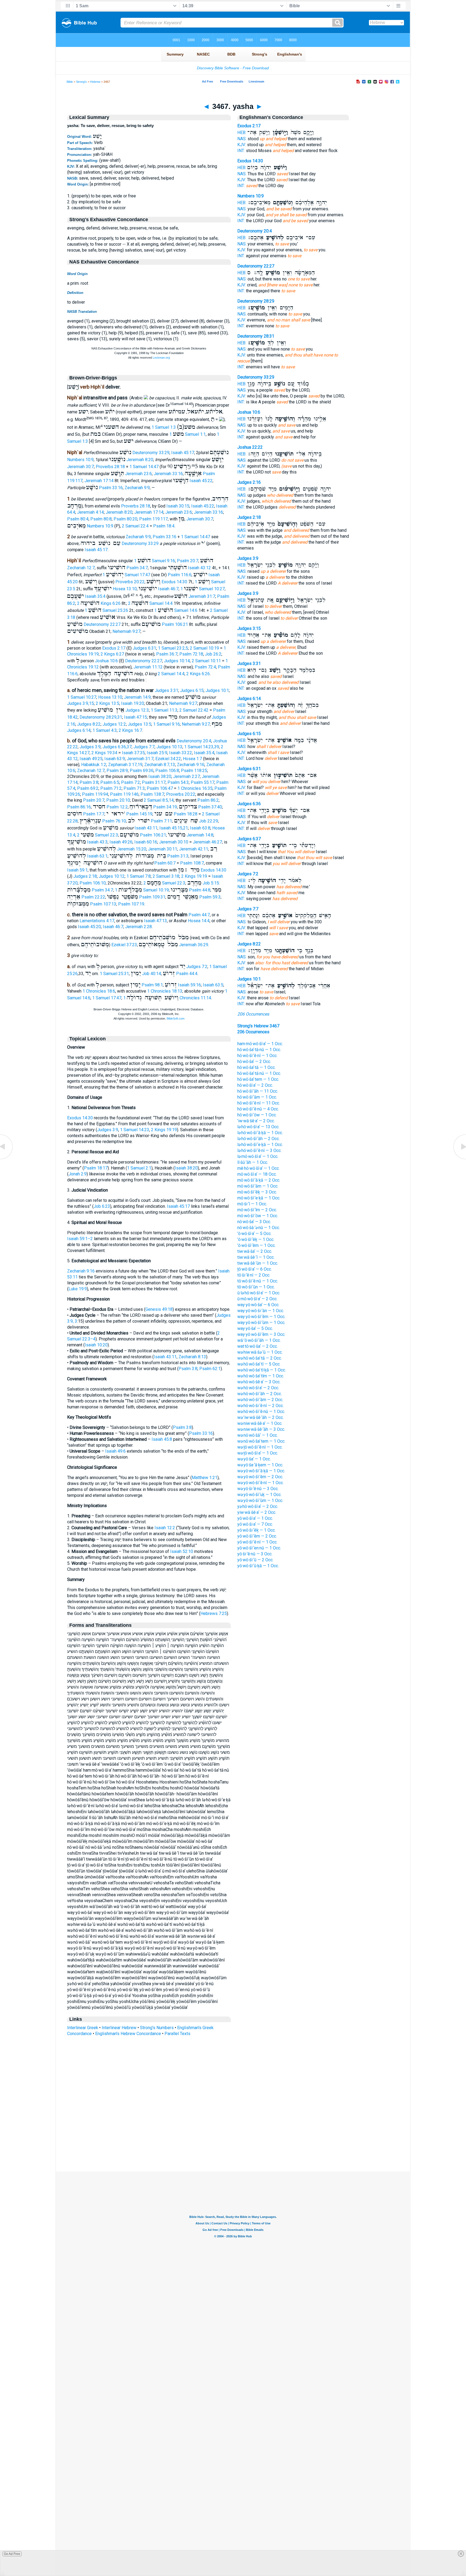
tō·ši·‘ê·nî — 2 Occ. (254, 1275)
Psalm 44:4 (187, 974)
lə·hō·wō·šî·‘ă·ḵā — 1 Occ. (260, 1133)
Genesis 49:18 (159, 1309)
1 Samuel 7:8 (139, 876)
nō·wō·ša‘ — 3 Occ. (254, 1222)
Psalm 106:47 (160, 788)
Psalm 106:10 (93, 883)
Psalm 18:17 (96, 1168)
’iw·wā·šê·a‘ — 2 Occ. (256, 1121)
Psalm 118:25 (194, 771)
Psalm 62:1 (210, 1369)
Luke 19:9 (78, 1289)
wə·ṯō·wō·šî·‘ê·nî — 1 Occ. (260, 1447)
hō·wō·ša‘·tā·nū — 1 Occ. (259, 1050)
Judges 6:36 (249, 804)
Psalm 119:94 (95, 794)
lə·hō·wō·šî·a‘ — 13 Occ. (258, 1127)
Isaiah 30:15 (178, 506)
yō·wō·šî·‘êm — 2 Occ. (257, 1536)
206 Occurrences (253, 1014)
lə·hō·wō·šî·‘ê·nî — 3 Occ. (259, 1150)
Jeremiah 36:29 (194, 945)
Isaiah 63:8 (200, 828)
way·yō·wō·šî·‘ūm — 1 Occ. (261, 1323)
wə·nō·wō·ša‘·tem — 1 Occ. (261, 1441)
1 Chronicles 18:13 (165, 991)
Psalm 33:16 (111, 488)
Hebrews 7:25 (214, 1613)
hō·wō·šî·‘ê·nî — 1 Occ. (257, 1056)
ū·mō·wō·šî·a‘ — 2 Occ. (257, 1299)
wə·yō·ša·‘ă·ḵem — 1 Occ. (260, 1465)
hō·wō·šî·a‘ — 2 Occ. (255, 1085)
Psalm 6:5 (110, 782)
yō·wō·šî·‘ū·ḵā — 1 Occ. (258, 1566)
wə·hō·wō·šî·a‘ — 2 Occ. (258, 1388)
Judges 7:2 (197, 967)
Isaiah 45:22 (201, 481)
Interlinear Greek (83, 2028)
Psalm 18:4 (164, 526)
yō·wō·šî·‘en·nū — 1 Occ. (259, 1548)
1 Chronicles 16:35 (195, 788)
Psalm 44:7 (199, 915)
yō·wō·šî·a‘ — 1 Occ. (255, 1518)
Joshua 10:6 (106, 661)
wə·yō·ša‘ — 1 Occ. (254, 1459)
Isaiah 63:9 (115, 759)
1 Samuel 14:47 (144, 467)
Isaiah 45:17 (183, 453)
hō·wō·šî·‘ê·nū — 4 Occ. (258, 1109)
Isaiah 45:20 (89, 927)
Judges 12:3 (137, 710)
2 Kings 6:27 (112, 654)
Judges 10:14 (177, 661)
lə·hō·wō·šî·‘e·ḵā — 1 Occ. (260, 1145)
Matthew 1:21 (205, 1478)
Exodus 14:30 (174, 582)
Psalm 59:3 (210, 897)
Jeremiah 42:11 (194, 849)
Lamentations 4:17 (97, 921)
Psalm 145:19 (139, 814)
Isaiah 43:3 (97, 842)
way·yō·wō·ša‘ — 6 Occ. (258, 1305)
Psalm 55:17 (203, 782)
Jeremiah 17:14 (99, 481)
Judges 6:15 (192, 690)
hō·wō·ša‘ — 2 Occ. (254, 1061)
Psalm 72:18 (191, 654)
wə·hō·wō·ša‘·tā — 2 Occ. (260, 1358)
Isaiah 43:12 (199, 568)
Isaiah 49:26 (121, 842)
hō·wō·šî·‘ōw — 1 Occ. (257, 1115)
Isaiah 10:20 (96, 1345)
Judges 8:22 (89, 724)
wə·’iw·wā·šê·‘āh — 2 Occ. (261, 1417)
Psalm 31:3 (178, 856)
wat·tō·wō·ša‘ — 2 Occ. (258, 1346)
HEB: (242, 133)
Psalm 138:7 (152, 794)
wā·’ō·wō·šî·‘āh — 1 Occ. (259, 1340)
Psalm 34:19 (165, 807)
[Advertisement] (233, 2139)
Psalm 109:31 (152, 897)
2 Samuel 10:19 (204, 648)
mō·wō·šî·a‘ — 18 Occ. (257, 1174)
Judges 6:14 (79, 730)
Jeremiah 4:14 (90, 512)
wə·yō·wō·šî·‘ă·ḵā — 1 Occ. (261, 1471)
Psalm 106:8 (167, 771)
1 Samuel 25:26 (106, 610)
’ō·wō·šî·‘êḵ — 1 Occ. (256, 1239)
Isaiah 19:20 (133, 703)
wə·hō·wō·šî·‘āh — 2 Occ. (260, 1394)
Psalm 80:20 (125, 519)
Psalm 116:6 (180, 575)
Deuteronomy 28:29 (256, 301)
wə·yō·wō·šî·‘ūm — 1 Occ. (260, 1500)
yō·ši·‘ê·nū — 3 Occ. (255, 1554)
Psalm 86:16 (79, 807)
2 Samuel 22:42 (194, 710)
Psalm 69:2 (88, 788)
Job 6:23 (102, 1206)
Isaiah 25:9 (157, 753)
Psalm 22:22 (93, 897)
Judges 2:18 (85, 876)
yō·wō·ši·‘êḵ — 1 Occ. (256, 1530)
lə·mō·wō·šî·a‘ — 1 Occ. (258, 1156)
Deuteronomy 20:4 (194, 741)
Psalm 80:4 (78, 519)
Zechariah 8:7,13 (160, 765)
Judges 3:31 (167, 690)
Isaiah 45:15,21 (174, 828)
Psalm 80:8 (101, 519)
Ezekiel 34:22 (168, 759)
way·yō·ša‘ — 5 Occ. (255, 1328)
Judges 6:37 (249, 839)
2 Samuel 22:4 (135, 526)
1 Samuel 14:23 (135, 1130)
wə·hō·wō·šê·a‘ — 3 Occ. (259, 1382)
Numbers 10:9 (80, 460)
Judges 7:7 (144, 747)
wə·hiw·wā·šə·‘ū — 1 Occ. (260, 1352)
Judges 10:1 (217, 690)
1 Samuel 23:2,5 (173, 648)
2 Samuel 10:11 (206, 661)
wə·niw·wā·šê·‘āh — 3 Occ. (261, 1429)
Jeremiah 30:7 (80, 467)
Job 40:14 (152, 974)
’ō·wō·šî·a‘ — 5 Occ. (254, 1234)
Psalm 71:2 (111, 788)
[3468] (459, 1159)
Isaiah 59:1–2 (80, 1239)
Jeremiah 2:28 (138, 927)
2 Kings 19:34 (104, 753)
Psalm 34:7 (137, 568)
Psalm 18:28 (186, 814)
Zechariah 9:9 (137, 488)
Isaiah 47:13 (155, 921)
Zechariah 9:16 (191, 765)
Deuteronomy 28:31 (256, 336)
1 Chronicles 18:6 (99, 991)
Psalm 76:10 (114, 821)
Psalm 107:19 (131, 904)
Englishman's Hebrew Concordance (128, 2034)
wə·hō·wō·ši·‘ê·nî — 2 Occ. (261, 1406)
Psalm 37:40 (210, 807)
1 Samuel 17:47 (126, 575)
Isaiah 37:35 (133, 753)
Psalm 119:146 (124, 794)
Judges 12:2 (114, 724)
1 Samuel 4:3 (105, 730)
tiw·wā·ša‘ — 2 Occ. (255, 1251)
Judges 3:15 (249, 628)
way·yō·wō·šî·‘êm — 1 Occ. (261, 1317)
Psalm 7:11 (161, 821)
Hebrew (95, 82)
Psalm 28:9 (117, 771)
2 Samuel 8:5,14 (159, 800)
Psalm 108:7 (192, 863)
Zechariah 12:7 (81, 568)
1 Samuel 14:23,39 (202, 747)
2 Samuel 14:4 (150, 603)
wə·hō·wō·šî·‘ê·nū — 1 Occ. (261, 1412)
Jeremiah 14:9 (137, 697)
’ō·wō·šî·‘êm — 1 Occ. (256, 1245)
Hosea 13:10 (125, 589)
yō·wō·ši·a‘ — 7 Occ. (255, 1524)
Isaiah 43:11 (146, 828)
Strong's (81, 82)
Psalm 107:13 (103, 904)
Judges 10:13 (169, 747)
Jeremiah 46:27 (207, 842)
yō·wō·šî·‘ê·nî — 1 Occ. (257, 1542)
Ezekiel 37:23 (124, 945)
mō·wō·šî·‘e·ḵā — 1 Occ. (259, 1198)
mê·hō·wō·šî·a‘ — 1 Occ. (258, 1168)
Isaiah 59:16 (189, 985)
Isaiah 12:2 (165, 1528)
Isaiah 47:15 (136, 717)
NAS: (242, 139)
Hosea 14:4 (199, 921)
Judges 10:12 (112, 876)
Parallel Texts (177, 2034)
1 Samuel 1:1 (188, 434)
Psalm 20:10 (118, 800)
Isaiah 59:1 (77, 870)
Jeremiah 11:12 (148, 667)
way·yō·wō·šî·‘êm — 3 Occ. (261, 1334)
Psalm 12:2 (117, 807)
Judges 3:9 (90, 747)
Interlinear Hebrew (119, 2028)
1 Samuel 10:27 (203, 589)
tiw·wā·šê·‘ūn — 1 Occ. (258, 1263)
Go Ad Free (12, 2554)
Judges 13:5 (140, 724)
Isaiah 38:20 (160, 776)
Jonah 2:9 (78, 1174)
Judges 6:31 (144, 648)
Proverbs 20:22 (130, 582)
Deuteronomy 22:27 (102, 624)
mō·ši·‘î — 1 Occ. (252, 1204)
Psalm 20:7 (188, 561)
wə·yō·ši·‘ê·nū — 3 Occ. (258, 1489)
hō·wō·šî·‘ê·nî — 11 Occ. (259, 1103)
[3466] (7, 1159)
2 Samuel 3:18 (166, 876)
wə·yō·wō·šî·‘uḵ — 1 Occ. (259, 1495)
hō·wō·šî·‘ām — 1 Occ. (257, 1097)
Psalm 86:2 (208, 800)
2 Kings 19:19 (194, 876)
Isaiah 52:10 (182, 1551)
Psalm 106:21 (175, 624)
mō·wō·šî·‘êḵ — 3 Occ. (257, 1192)
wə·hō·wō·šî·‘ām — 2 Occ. (260, 1400)
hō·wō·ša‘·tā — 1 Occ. (256, 1067)
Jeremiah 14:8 (200, 835)
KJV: (242, 145)
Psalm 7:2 (131, 782)
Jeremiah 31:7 (202, 596)
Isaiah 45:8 (162, 1439)
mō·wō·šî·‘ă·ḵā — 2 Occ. (259, 1180)
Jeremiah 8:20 (140, 460)
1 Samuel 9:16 (155, 561)
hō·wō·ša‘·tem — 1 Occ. (258, 1079)
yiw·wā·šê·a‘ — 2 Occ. (257, 1512)
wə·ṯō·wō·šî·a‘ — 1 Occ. (258, 1453)
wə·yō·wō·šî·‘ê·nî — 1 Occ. (261, 1483)
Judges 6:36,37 (117, 747)
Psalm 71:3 (134, 788)
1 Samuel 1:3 (164, 427)
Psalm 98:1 (152, 985)
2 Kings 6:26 (198, 674)
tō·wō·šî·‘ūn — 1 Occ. (256, 1287)
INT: (241, 151)
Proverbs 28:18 (110, 467)
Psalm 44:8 (200, 890)
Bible (70, 82)
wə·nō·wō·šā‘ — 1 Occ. (258, 1435)
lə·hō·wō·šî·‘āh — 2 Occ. (258, 1139)
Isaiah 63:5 (213, 985)
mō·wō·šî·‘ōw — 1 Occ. (258, 1216)
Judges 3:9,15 (80, 703)
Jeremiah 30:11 (163, 849)
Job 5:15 (211, 883)
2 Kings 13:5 (107, 703)
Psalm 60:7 (165, 863)
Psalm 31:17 (154, 782)
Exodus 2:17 (114, 648)
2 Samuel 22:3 (98, 835)
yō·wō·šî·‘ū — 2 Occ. (255, 1560)
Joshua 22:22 (250, 447)
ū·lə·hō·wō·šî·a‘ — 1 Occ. (259, 1293)
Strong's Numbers (157, 2028)
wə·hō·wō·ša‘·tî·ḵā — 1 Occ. (262, 1370)
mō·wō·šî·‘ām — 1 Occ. (258, 1186)
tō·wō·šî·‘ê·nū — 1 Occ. (258, 1281)
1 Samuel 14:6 (176, 610)
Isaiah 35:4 (95, 596)
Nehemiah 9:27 (126, 631)
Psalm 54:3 (178, 782)
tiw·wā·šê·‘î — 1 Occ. (256, 1257)
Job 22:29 (208, 821)
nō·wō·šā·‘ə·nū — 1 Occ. (259, 1228)
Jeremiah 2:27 (186, 776)
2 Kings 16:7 (130, 730)
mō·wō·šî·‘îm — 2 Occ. (257, 1210)
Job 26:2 (213, 654)
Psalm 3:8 (89, 782)
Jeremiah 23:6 (138, 474)
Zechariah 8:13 (192, 1357)
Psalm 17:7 (94, 814)
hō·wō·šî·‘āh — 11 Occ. (258, 1091)
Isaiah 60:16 (146, 842)
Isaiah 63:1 (97, 856)
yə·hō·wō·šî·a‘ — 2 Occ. (258, 1506)
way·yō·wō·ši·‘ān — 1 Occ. (261, 1311)
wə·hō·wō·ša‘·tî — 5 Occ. (259, 1364)
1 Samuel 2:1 (139, 1168)
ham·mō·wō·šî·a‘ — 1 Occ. (260, 1044)
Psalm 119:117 (153, 519)
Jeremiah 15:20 (132, 849)
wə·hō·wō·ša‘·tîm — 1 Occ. (261, 1376)
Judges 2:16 (249, 482)
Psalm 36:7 (167, 654)
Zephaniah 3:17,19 (125, 765)
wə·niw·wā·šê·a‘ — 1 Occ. (260, 1423)
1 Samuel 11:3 (164, 710)
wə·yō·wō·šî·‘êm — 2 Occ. (260, 1477)
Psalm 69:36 (142, 771)
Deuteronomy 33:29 (151, 453)
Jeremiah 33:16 (168, 474)
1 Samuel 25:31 (114, 974)
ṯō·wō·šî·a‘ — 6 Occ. (255, 1269)
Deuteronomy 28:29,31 (101, 717)
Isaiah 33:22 (181, 753)
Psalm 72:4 (205, 667)
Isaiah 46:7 (168, 589)
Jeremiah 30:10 (174, 842)
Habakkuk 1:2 (94, 765)
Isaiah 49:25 (91, 759)
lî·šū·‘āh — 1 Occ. (253, 1162)
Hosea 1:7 (192, 759)
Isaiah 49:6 (115, 1451)
